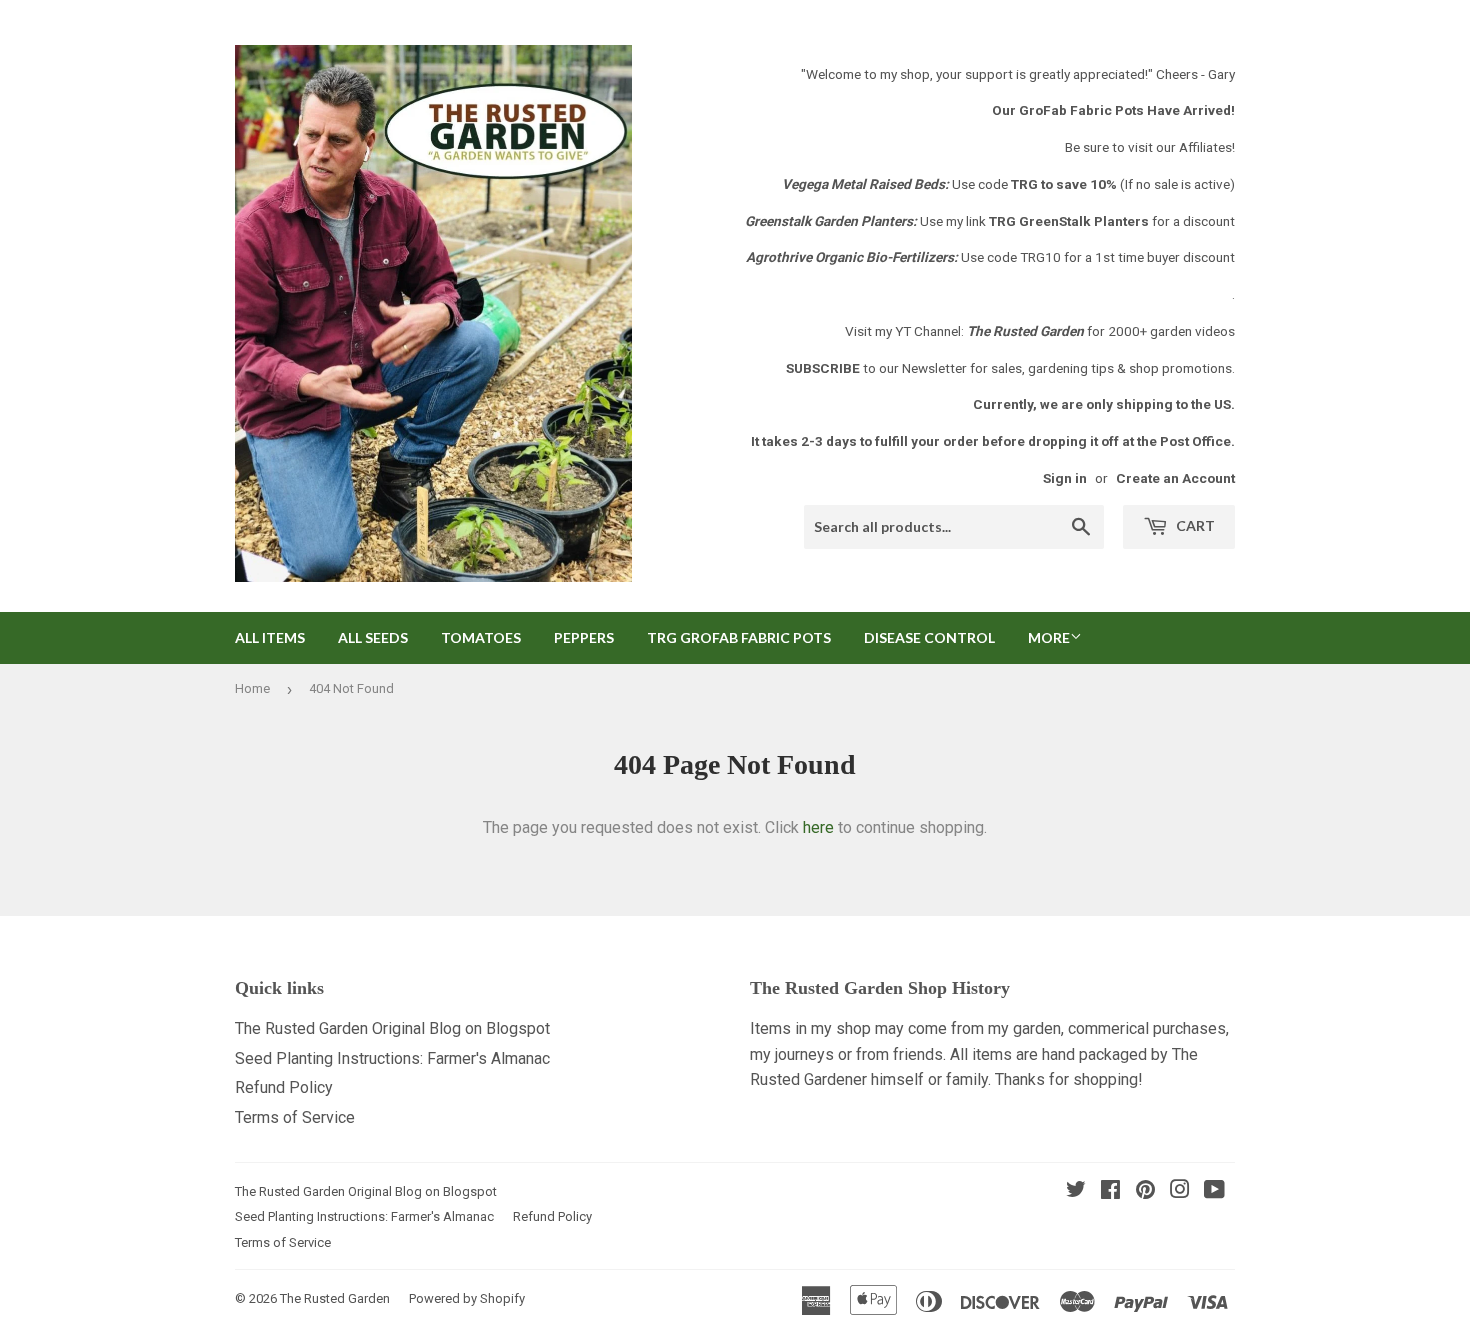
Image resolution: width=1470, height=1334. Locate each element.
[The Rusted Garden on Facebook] (1110, 1191)
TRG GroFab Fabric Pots (739, 637)
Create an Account (1175, 478)
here (818, 827)
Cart (1194, 525)
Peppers (584, 637)
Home (252, 688)
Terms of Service (295, 1117)
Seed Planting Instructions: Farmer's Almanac (392, 1058)
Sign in (1065, 478)
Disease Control (929, 637)
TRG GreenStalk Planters (1069, 221)
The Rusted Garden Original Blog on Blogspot (392, 1028)
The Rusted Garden (335, 1298)
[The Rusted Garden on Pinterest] (1145, 1191)
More (1049, 637)
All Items (270, 637)
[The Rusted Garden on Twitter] (1076, 1191)
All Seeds (373, 637)
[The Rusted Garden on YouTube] (1214, 1191)
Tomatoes (481, 637)
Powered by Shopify (467, 1298)
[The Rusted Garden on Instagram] (1180, 1191)
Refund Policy (284, 1087)
